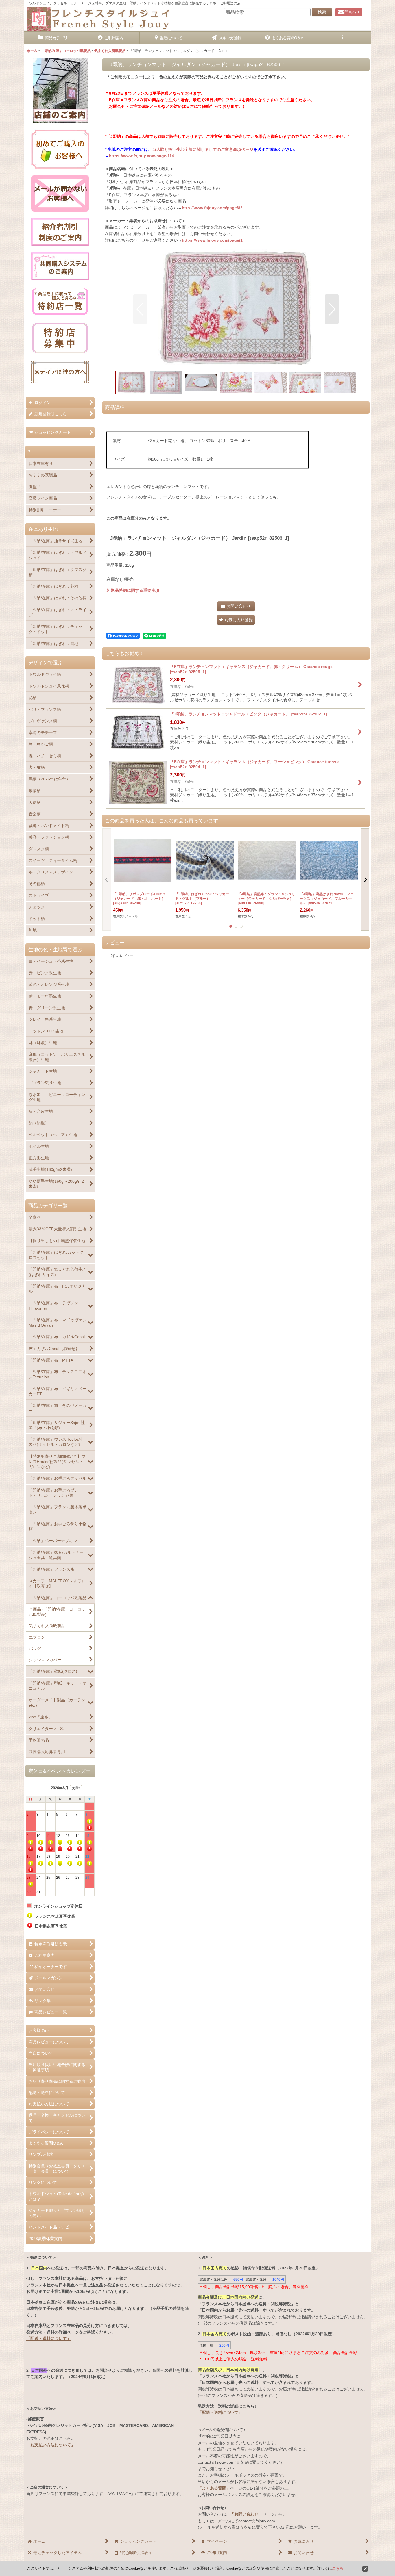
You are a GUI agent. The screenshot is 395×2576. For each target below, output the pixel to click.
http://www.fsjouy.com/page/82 (212, 208)
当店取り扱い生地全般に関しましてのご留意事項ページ (203, 149)
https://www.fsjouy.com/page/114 (142, 156)
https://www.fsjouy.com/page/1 (212, 240)
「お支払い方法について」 (51, 2445)
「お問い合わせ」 (246, 2514)
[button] (342, 38)
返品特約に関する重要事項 (135, 590)
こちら (338, 2568)
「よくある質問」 (214, 2488)
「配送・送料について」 (49, 2338)
